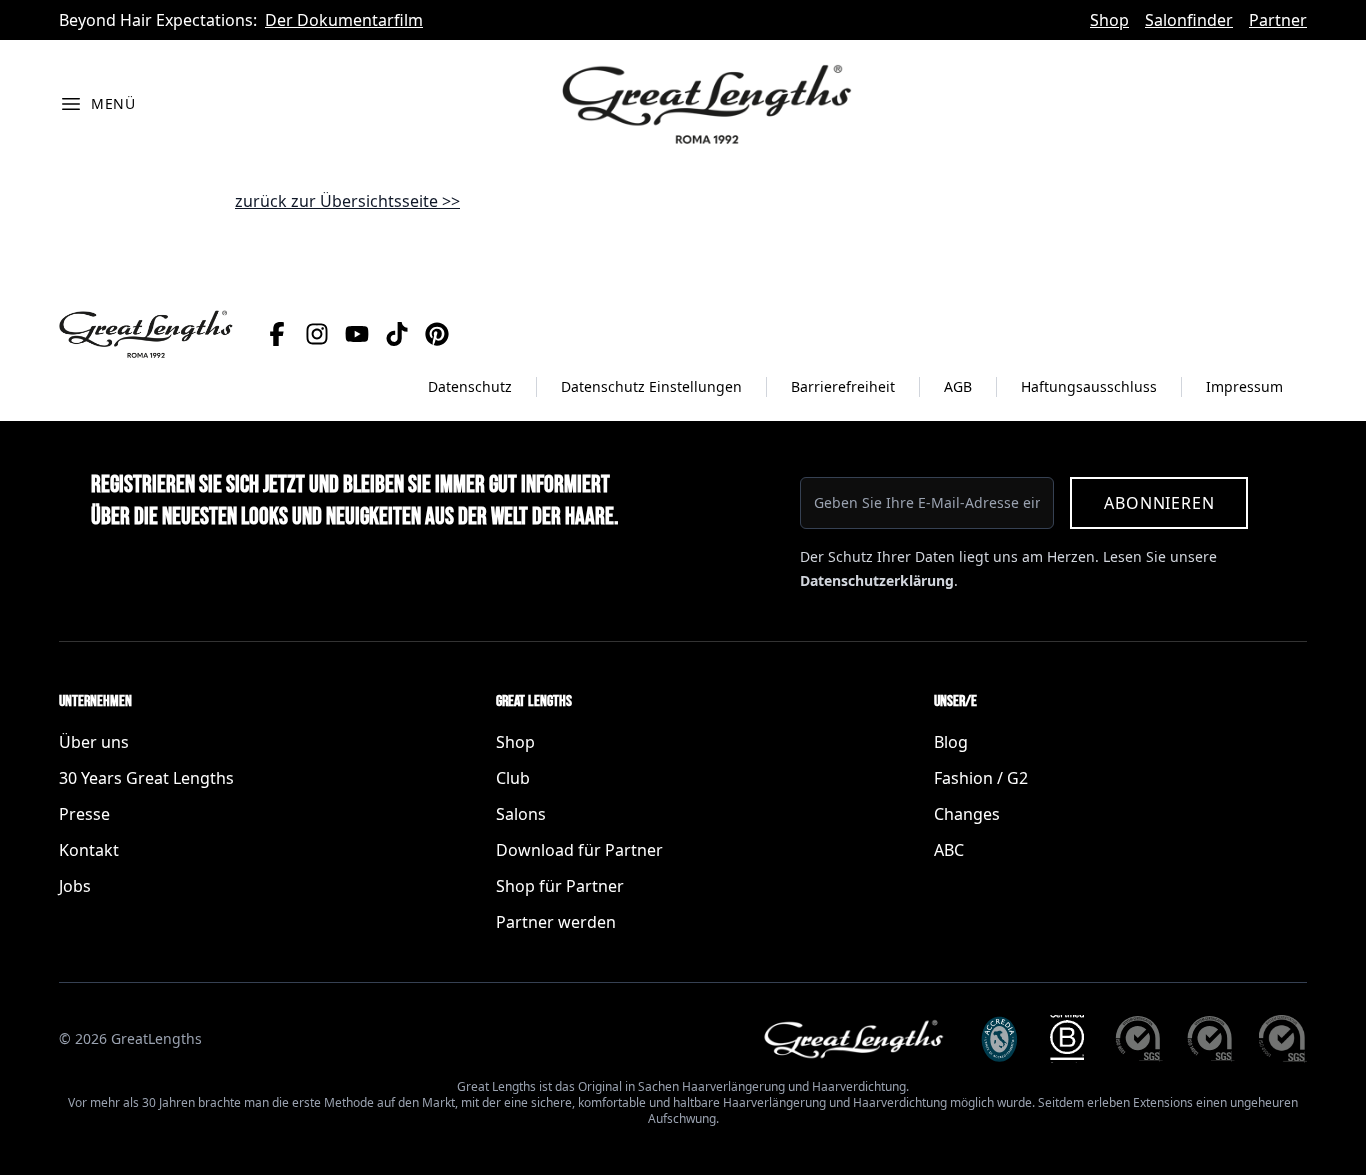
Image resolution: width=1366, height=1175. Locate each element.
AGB (958, 386)
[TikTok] (397, 334)
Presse (84, 814)
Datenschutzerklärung (877, 580)
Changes (967, 814)
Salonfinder (1189, 20)
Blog (951, 742)
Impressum (1244, 386)
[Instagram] (317, 334)
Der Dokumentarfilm (344, 20)
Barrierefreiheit (843, 386)
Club (513, 778)
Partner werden (556, 922)
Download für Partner (579, 850)
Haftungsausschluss (1089, 386)
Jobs (75, 886)
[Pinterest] (437, 334)
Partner (1278, 20)
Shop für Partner (560, 886)
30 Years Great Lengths (146, 778)
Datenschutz (470, 386)
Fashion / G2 (981, 778)
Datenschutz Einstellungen (651, 386)
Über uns (94, 742)
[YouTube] (357, 334)
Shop (1109, 20)
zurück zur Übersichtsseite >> (347, 201)
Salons (521, 814)
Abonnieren (1159, 503)
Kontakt (89, 850)
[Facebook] (277, 334)
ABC (949, 850)
